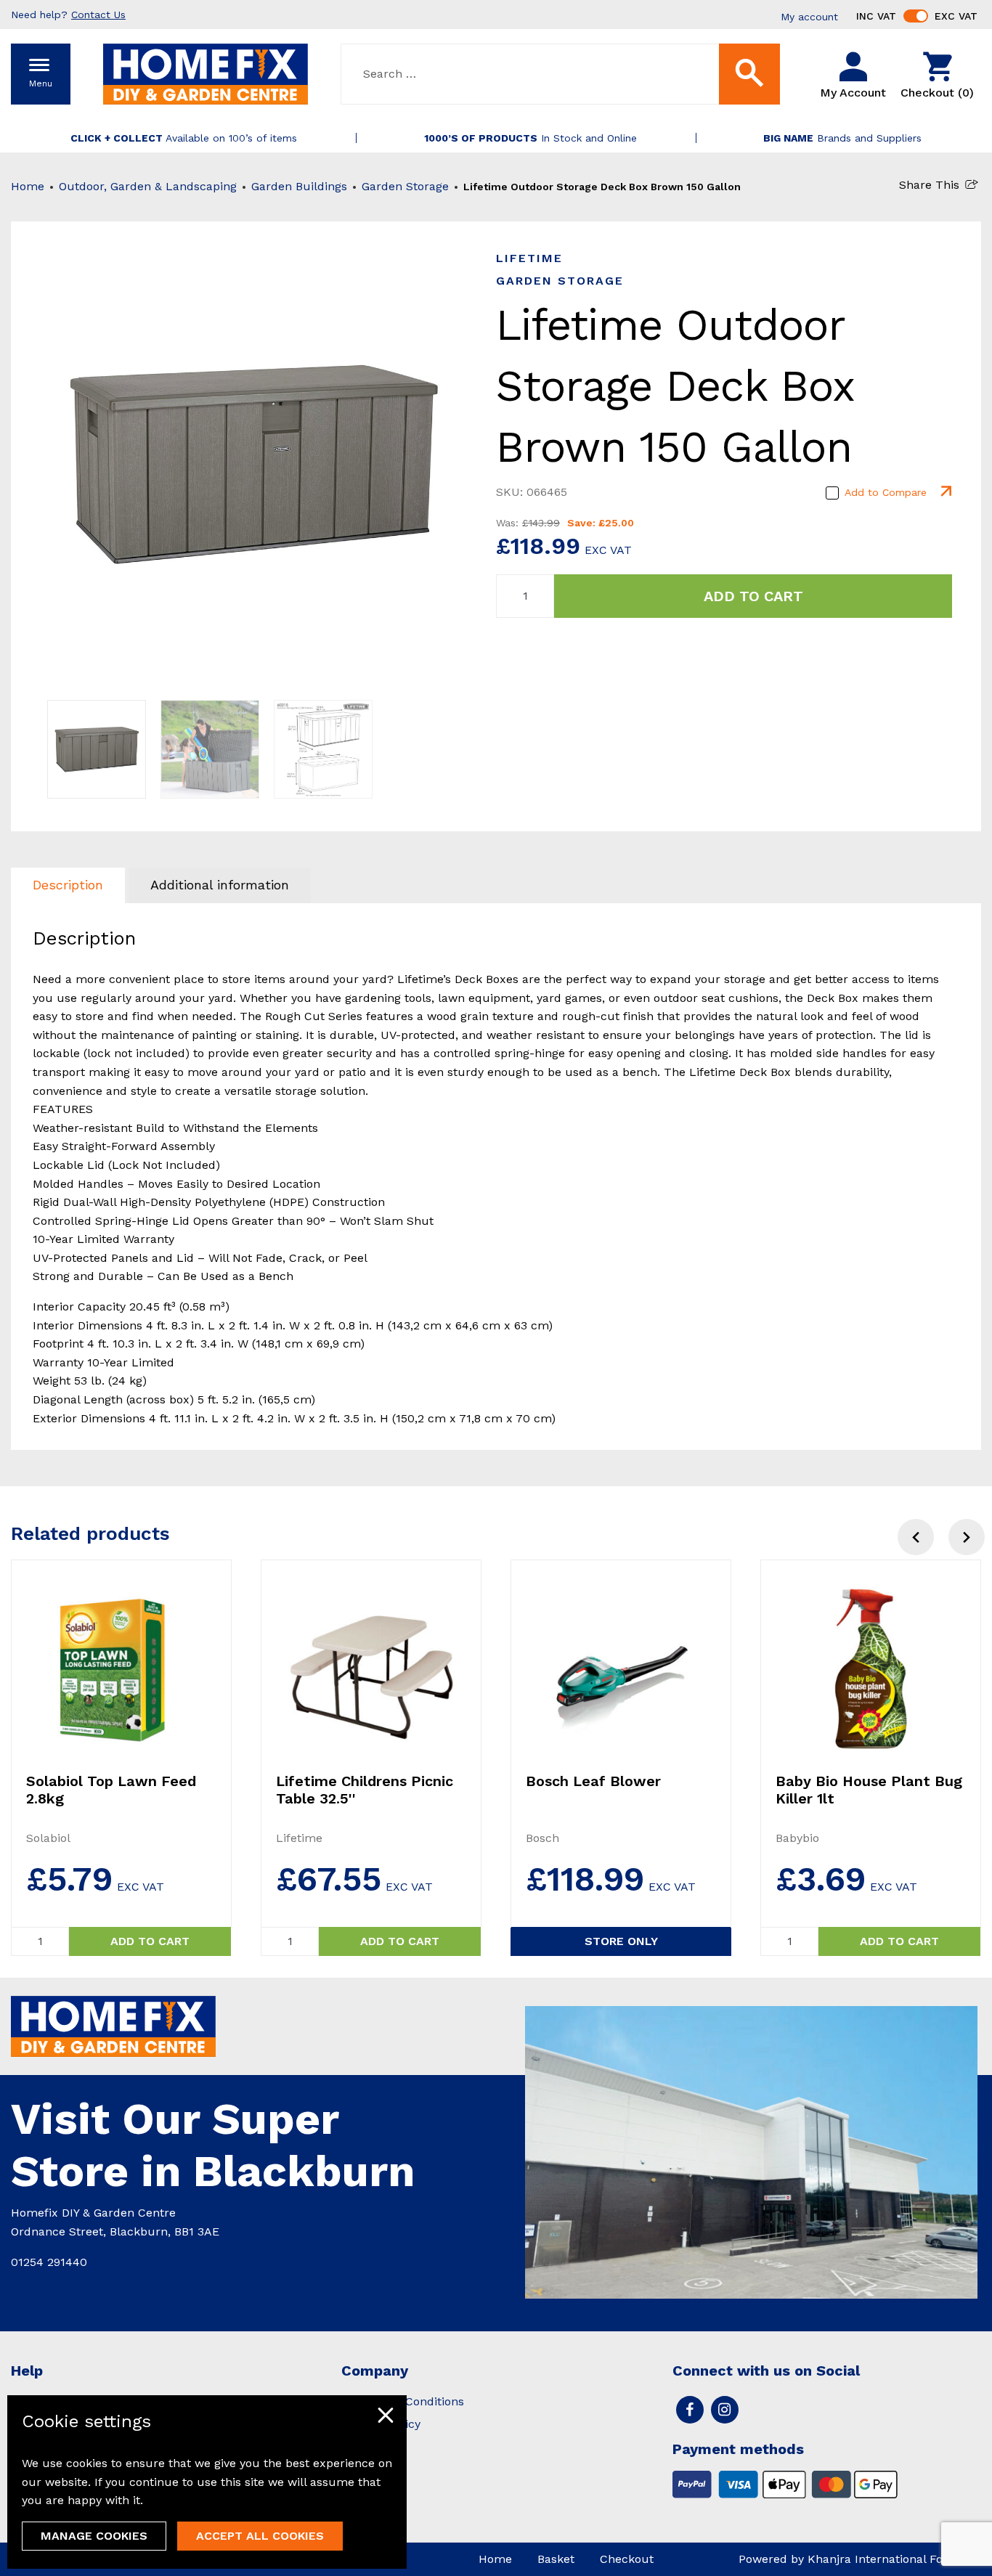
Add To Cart (753, 596)
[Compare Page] (945, 492)
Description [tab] (68, 885)
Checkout (627, 2559)
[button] (967, 1537)
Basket (556, 2559)
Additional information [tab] (220, 885)
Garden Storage (405, 186)
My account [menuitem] (809, 17)
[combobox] (560, 74)
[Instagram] (725, 2410)
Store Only (621, 1941)
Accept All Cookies (260, 2536)
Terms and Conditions (403, 2401)
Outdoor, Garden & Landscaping (148, 186)
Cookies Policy (381, 2424)
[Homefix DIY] (206, 73)
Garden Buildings (299, 186)
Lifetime (529, 258)
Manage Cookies (94, 2536)
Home (28, 186)
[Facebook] (690, 2410)
